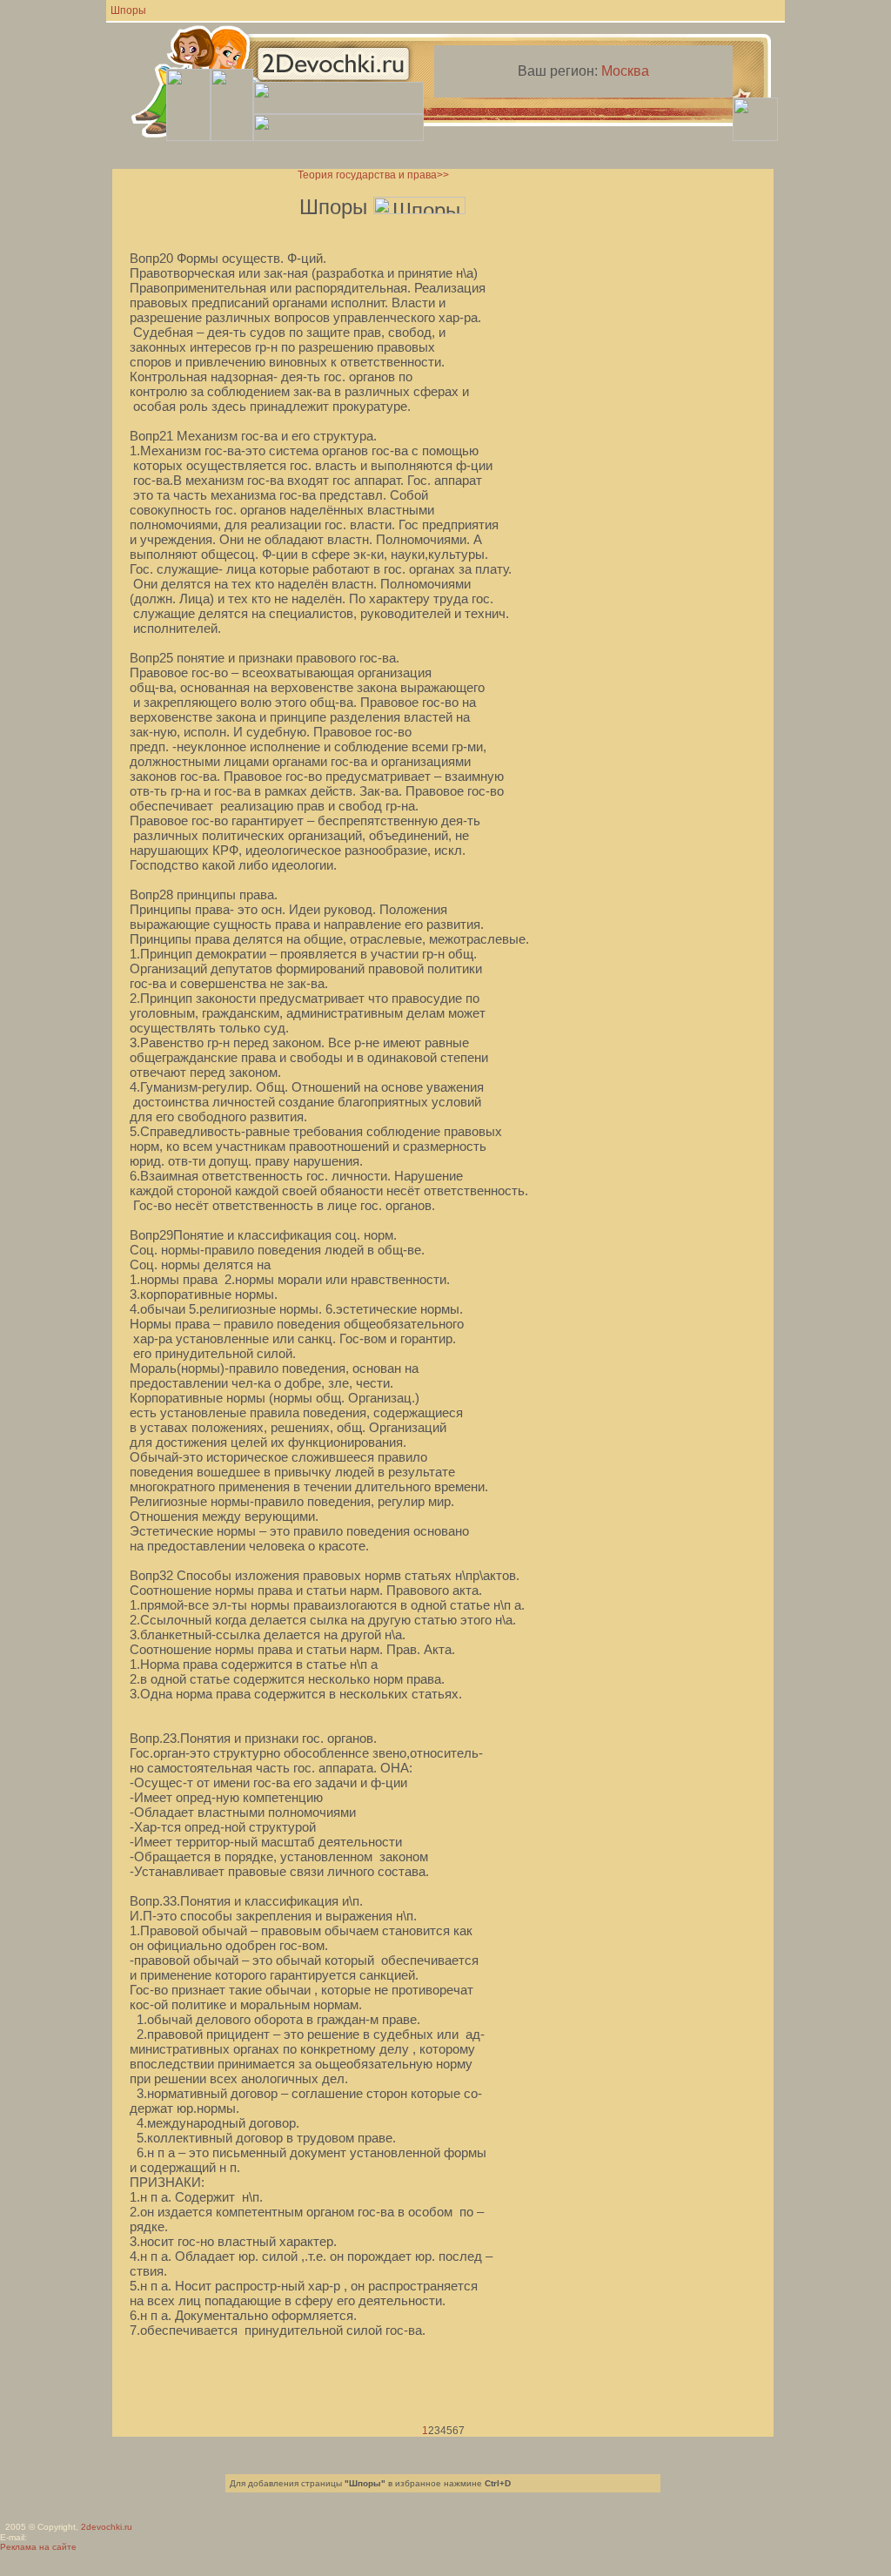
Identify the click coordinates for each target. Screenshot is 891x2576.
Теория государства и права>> (373, 175)
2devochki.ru (107, 2527)
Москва (625, 71)
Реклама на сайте (38, 2547)
